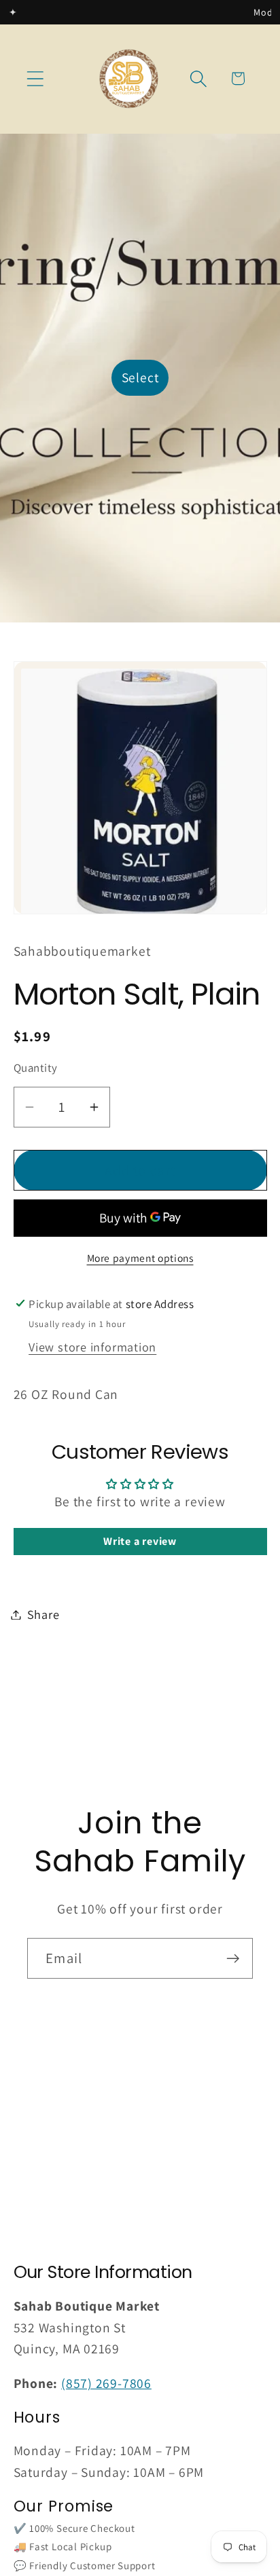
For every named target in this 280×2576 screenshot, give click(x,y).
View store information (92, 1347)
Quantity (36, 1068)
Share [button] (43, 1614)
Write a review (140, 1541)
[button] (35, 78)
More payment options (140, 1258)
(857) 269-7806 (106, 2383)
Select (140, 377)
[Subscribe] (233, 1959)
